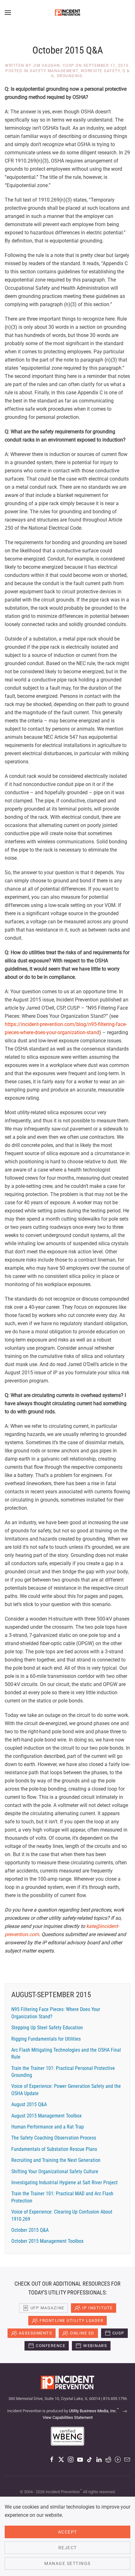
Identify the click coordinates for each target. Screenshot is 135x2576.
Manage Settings (67, 2563)
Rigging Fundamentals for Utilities (46, 2039)
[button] (8, 13)
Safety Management (54, 71)
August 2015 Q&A (29, 2104)
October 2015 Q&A (30, 2230)
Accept (68, 2532)
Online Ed (82, 2333)
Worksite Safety (100, 71)
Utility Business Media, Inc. (94, 2411)
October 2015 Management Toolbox (47, 2241)
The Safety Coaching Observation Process (54, 2138)
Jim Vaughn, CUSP (54, 66)
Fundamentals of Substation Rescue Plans (54, 2149)
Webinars (95, 2346)
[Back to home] (67, 13)
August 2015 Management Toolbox (46, 2116)
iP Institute (97, 2308)
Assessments (36, 2333)
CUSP (118, 2333)
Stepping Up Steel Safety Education (47, 2028)
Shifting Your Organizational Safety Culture (55, 2171)
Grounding (70, 76)
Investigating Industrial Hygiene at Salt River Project (65, 2183)
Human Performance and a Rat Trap (48, 2127)
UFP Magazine (47, 2308)
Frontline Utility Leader (71, 2320)
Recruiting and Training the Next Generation (56, 2160)
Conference (51, 2346)
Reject (68, 2548)
